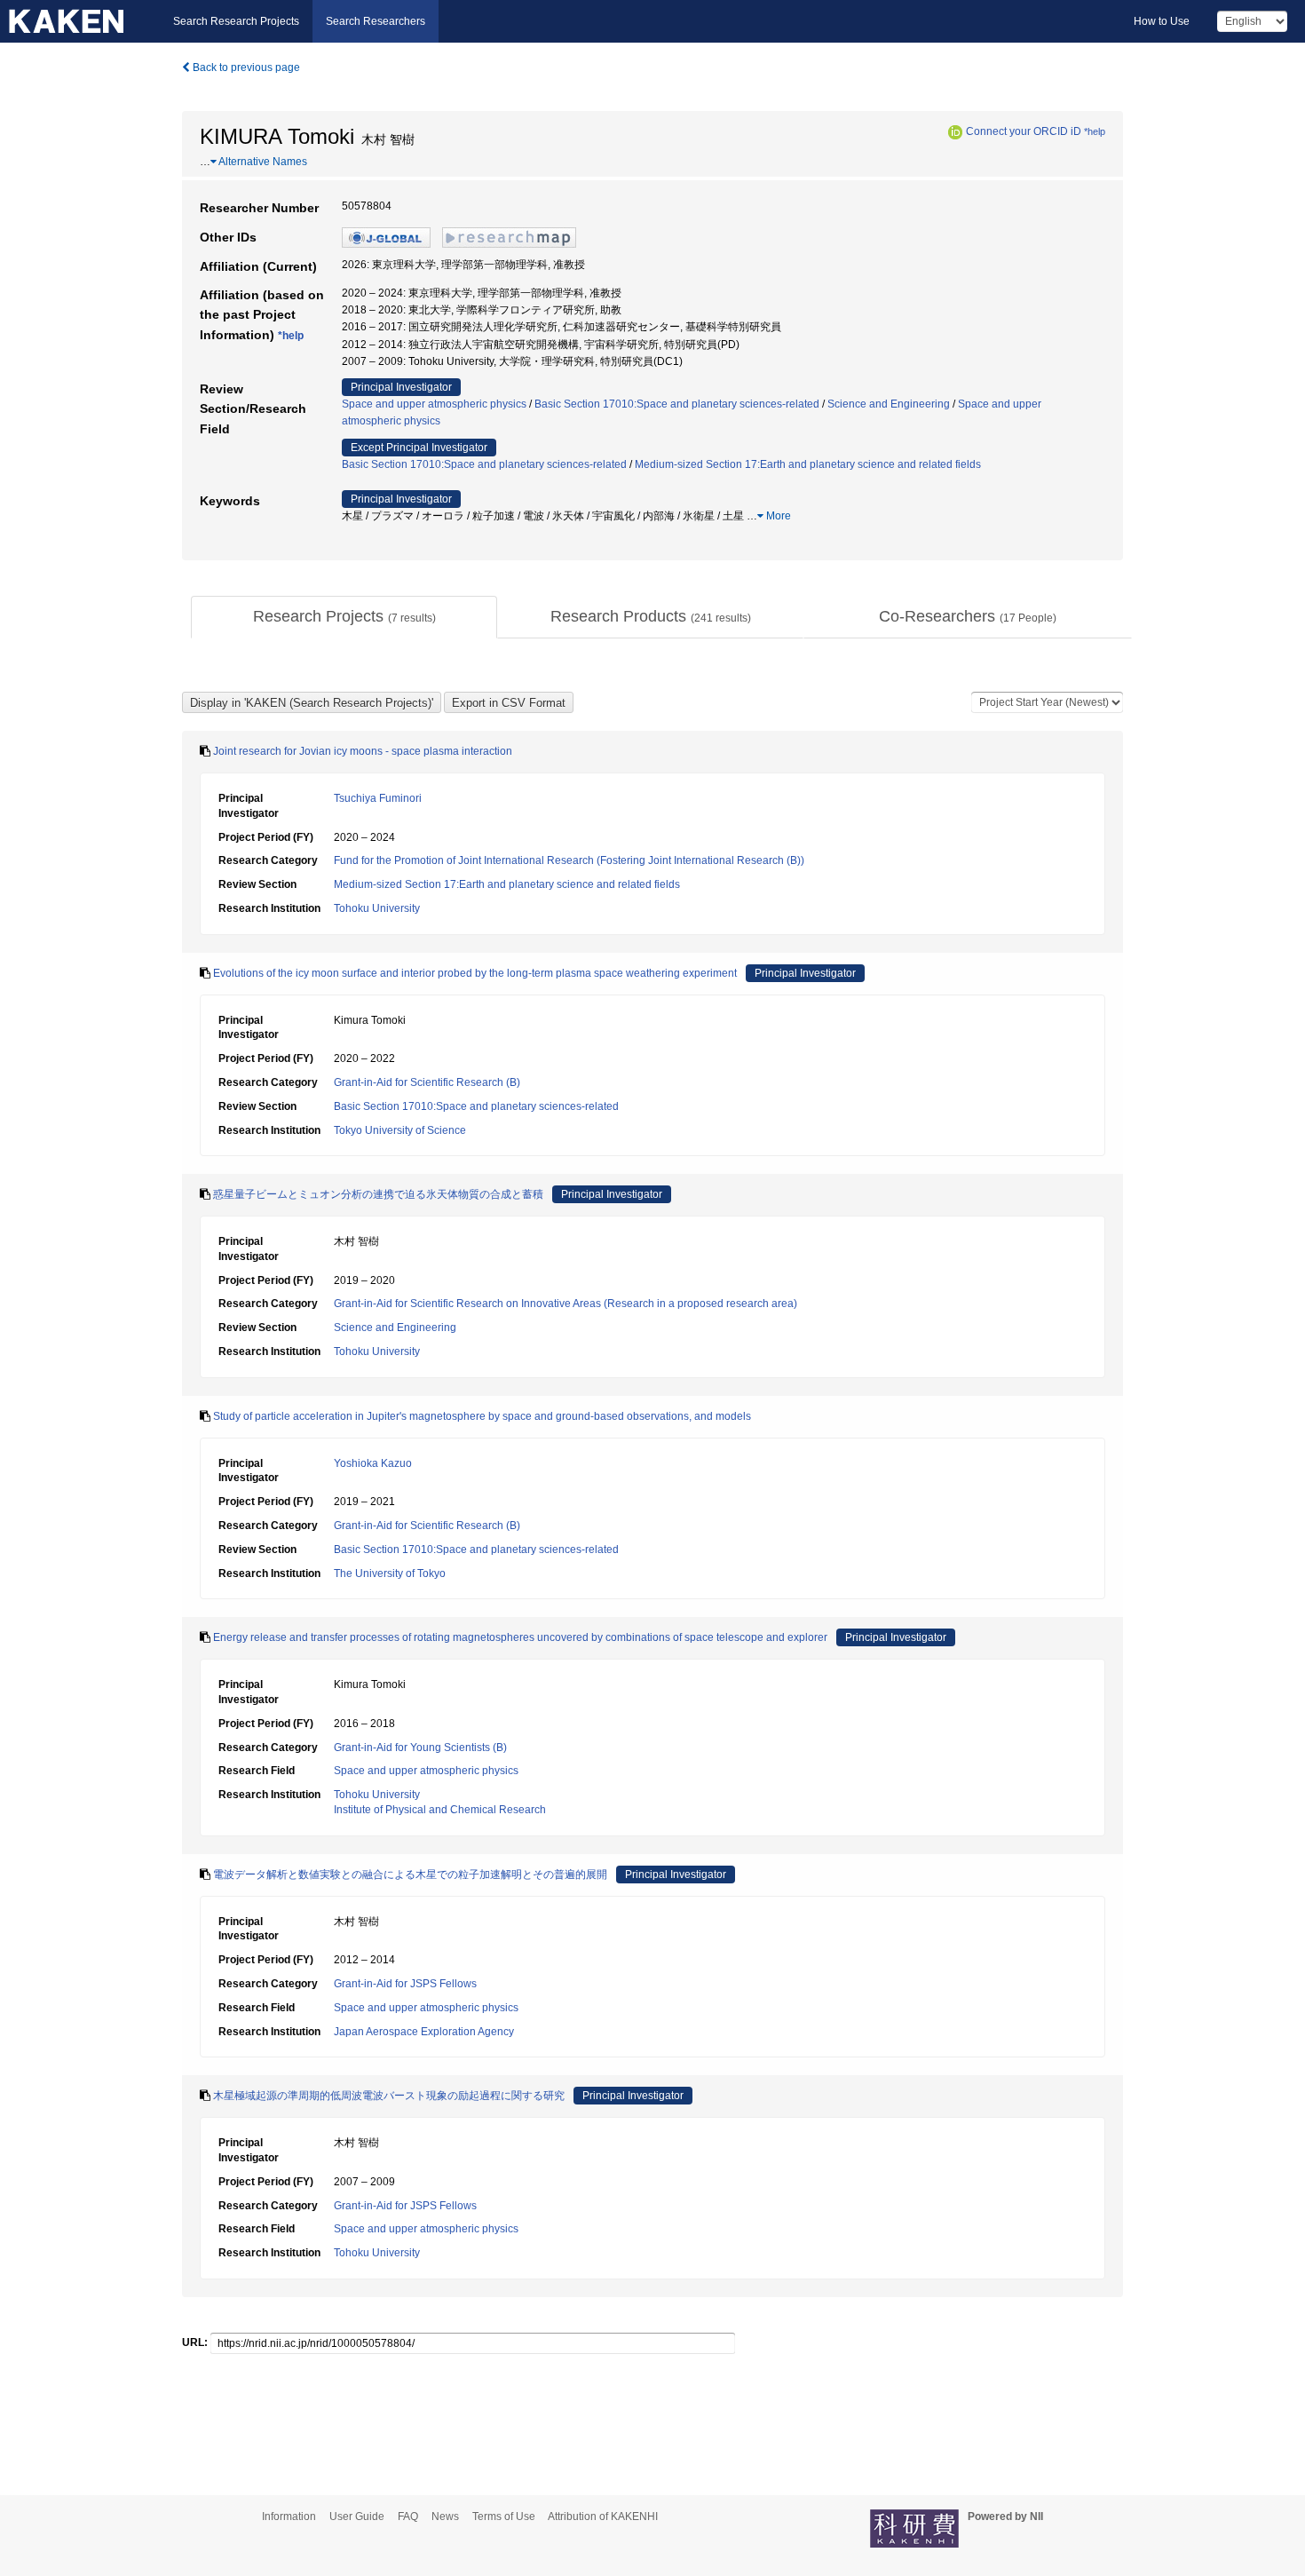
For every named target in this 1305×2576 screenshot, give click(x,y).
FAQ (408, 2517)
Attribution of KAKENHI (603, 2517)
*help (1095, 131)
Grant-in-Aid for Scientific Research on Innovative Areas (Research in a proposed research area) (565, 1304)
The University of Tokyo (390, 1573)
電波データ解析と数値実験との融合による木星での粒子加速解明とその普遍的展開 (410, 1875)
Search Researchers (376, 21)
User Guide (357, 2517)
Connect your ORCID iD (1024, 131)
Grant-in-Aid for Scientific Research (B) (427, 1082)
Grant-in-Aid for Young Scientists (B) (420, 1748)
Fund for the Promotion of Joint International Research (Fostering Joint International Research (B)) (569, 860)
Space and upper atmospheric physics (434, 404)
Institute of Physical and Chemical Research (440, 1810)
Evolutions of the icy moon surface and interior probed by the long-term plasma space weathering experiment (475, 973)
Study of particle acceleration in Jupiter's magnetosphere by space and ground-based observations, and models (482, 1416)
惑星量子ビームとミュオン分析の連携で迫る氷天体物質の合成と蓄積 (378, 1194)
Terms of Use (504, 2517)
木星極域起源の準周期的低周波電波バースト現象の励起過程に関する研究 (389, 2096)
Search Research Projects (236, 21)
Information (289, 2517)
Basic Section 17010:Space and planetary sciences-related (677, 404)
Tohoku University (377, 908)
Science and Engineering (889, 404)
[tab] (344, 617)
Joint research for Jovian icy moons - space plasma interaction (363, 751)
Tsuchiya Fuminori (378, 798)
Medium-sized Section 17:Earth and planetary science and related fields (808, 464)
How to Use (1162, 21)
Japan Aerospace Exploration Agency (424, 2032)
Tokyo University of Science (400, 1130)
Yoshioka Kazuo (373, 1463)
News (445, 2517)
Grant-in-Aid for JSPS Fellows (405, 1984)
